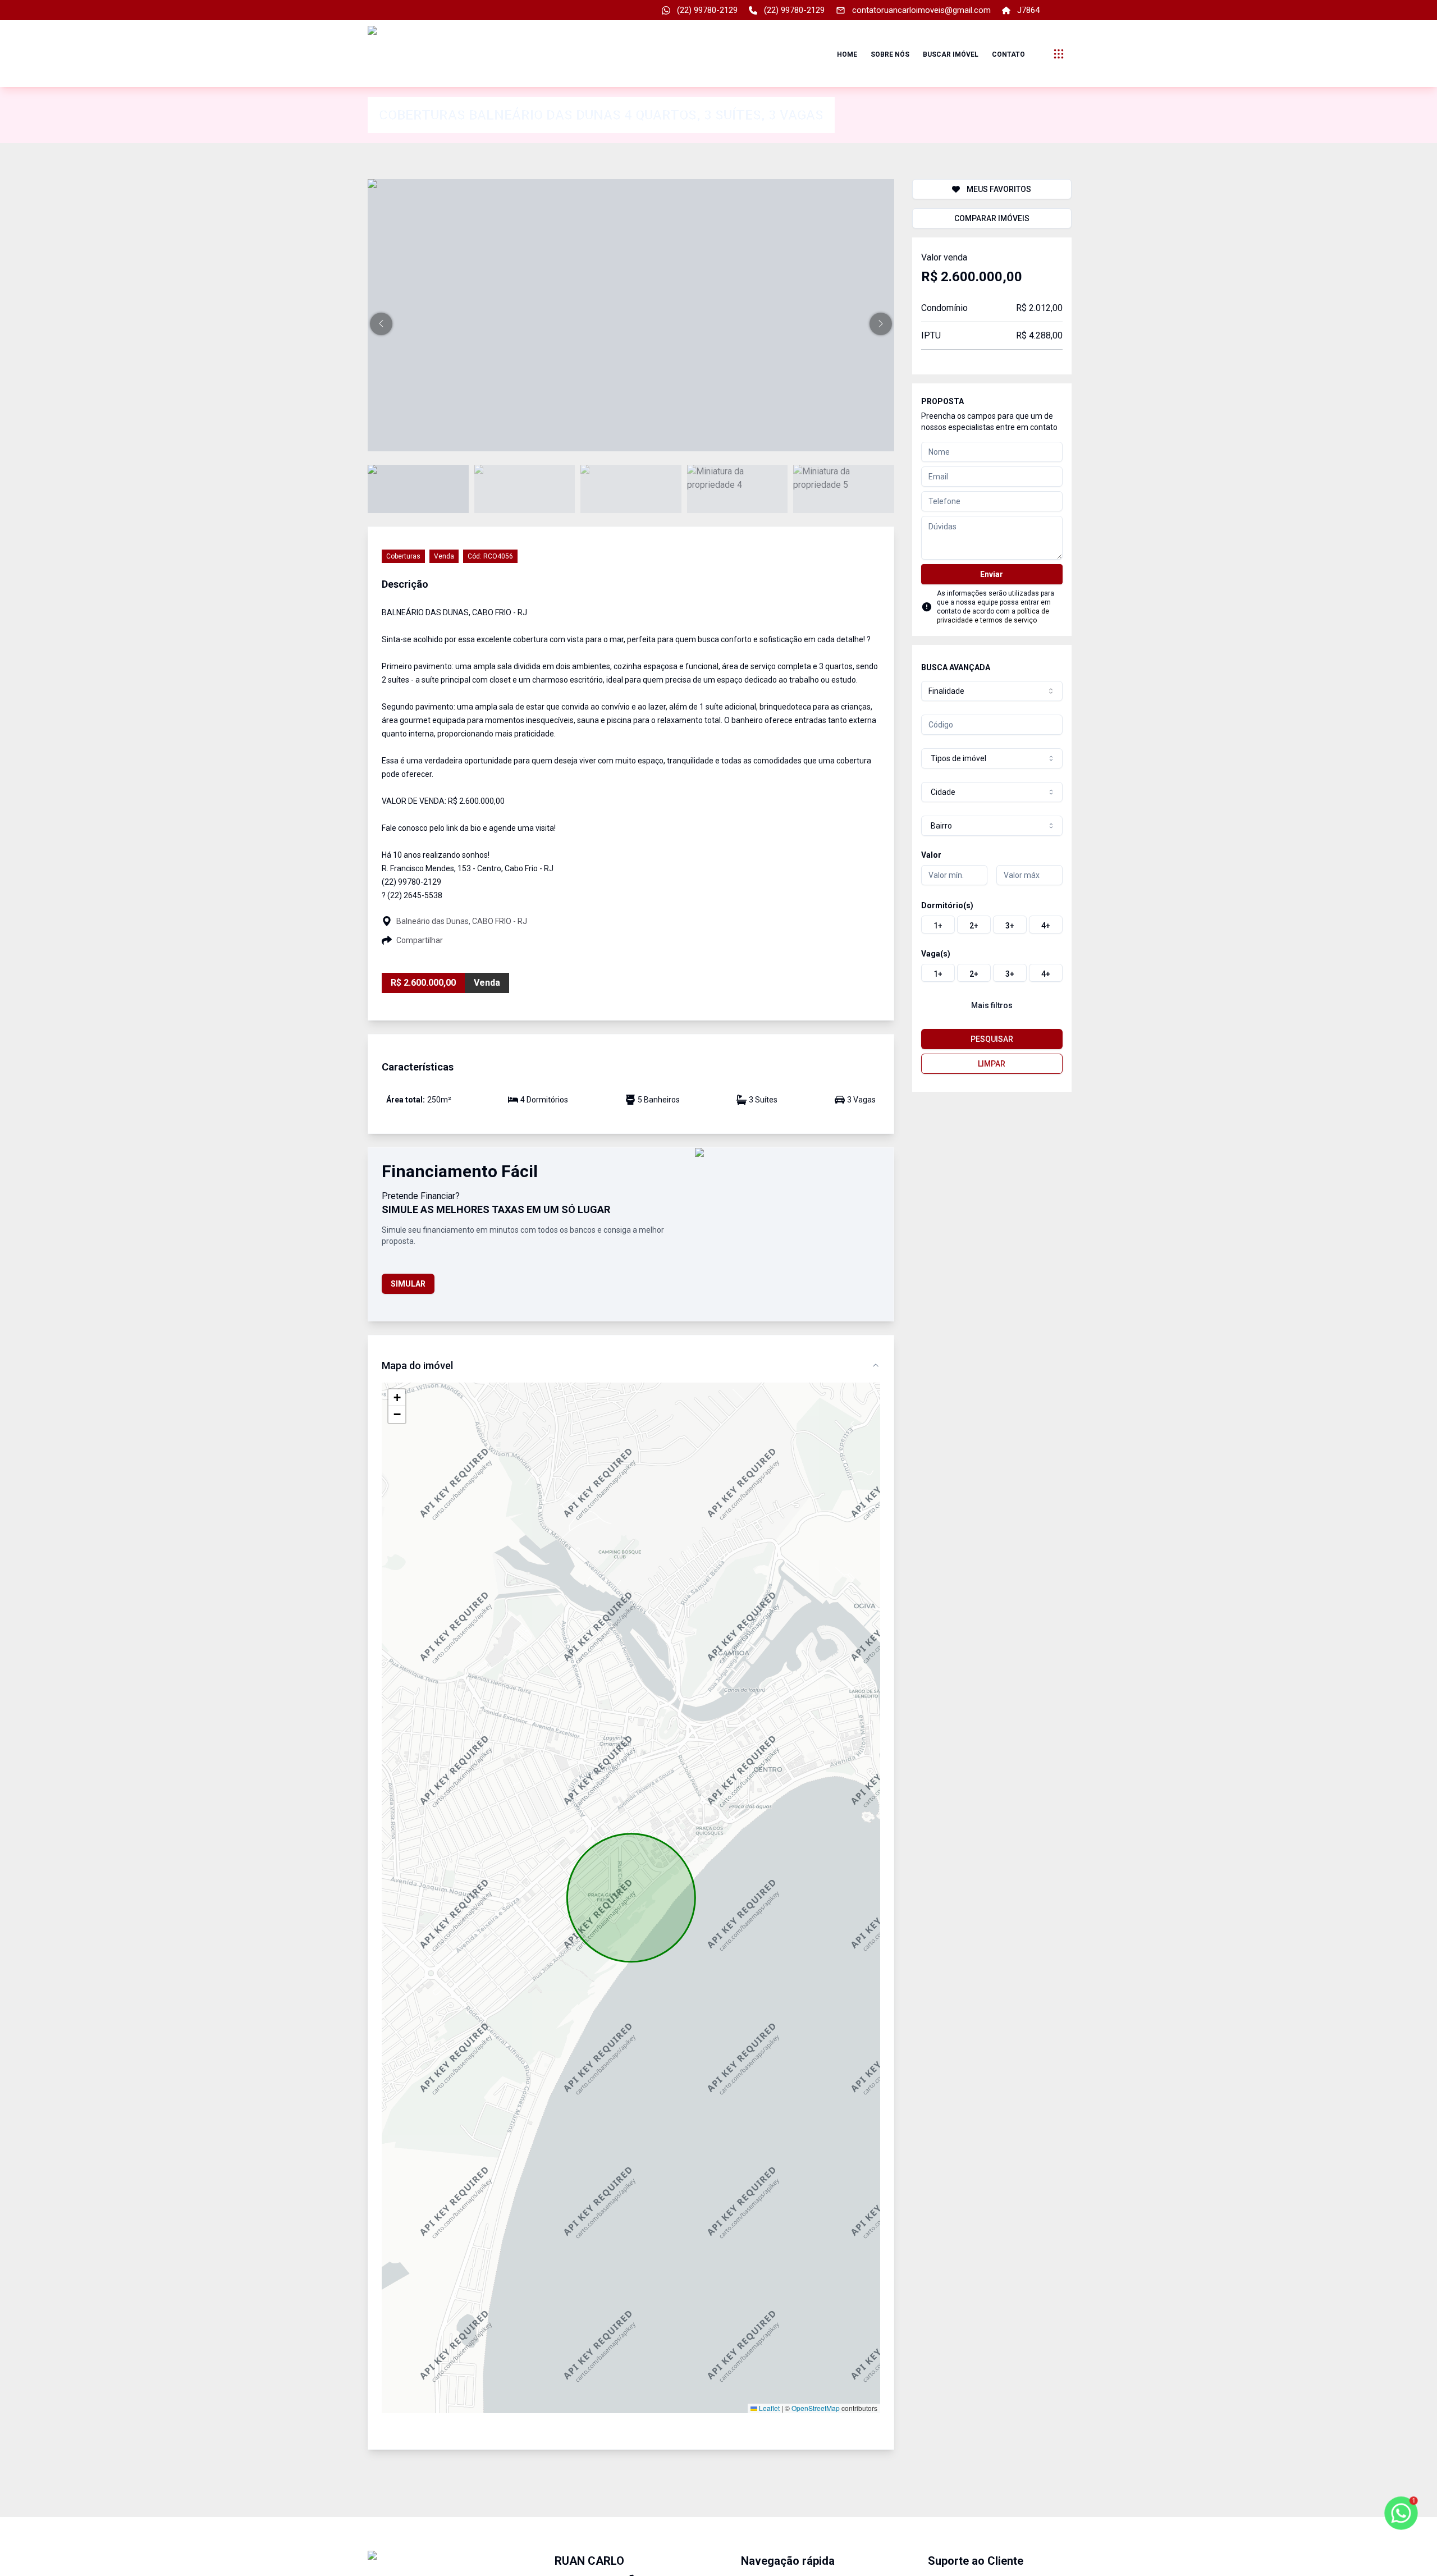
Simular (408, 1284)
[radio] (938, 925)
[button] (381, 324)
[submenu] (1059, 54)
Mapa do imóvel (417, 1365)
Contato (1008, 54)
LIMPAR (992, 1064)
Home (847, 54)
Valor (931, 855)
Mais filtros (992, 1005)
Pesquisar (992, 1039)
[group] (992, 925)
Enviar (992, 574)
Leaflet (768, 2408)
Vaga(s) (936, 954)
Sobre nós (890, 54)
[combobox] (992, 691)
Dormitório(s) (947, 905)
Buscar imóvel (951, 54)
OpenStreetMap (816, 2408)
